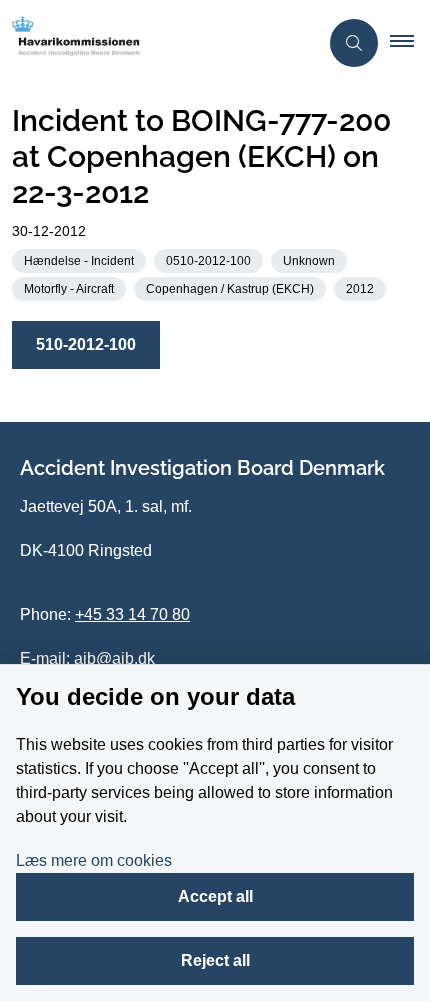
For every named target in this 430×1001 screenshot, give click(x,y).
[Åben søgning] (354, 43)
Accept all (215, 896)
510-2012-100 (86, 344)
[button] (410, 43)
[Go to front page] (159, 43)
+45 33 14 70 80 (132, 614)
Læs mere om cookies (94, 860)
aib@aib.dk (114, 658)
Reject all (215, 960)
